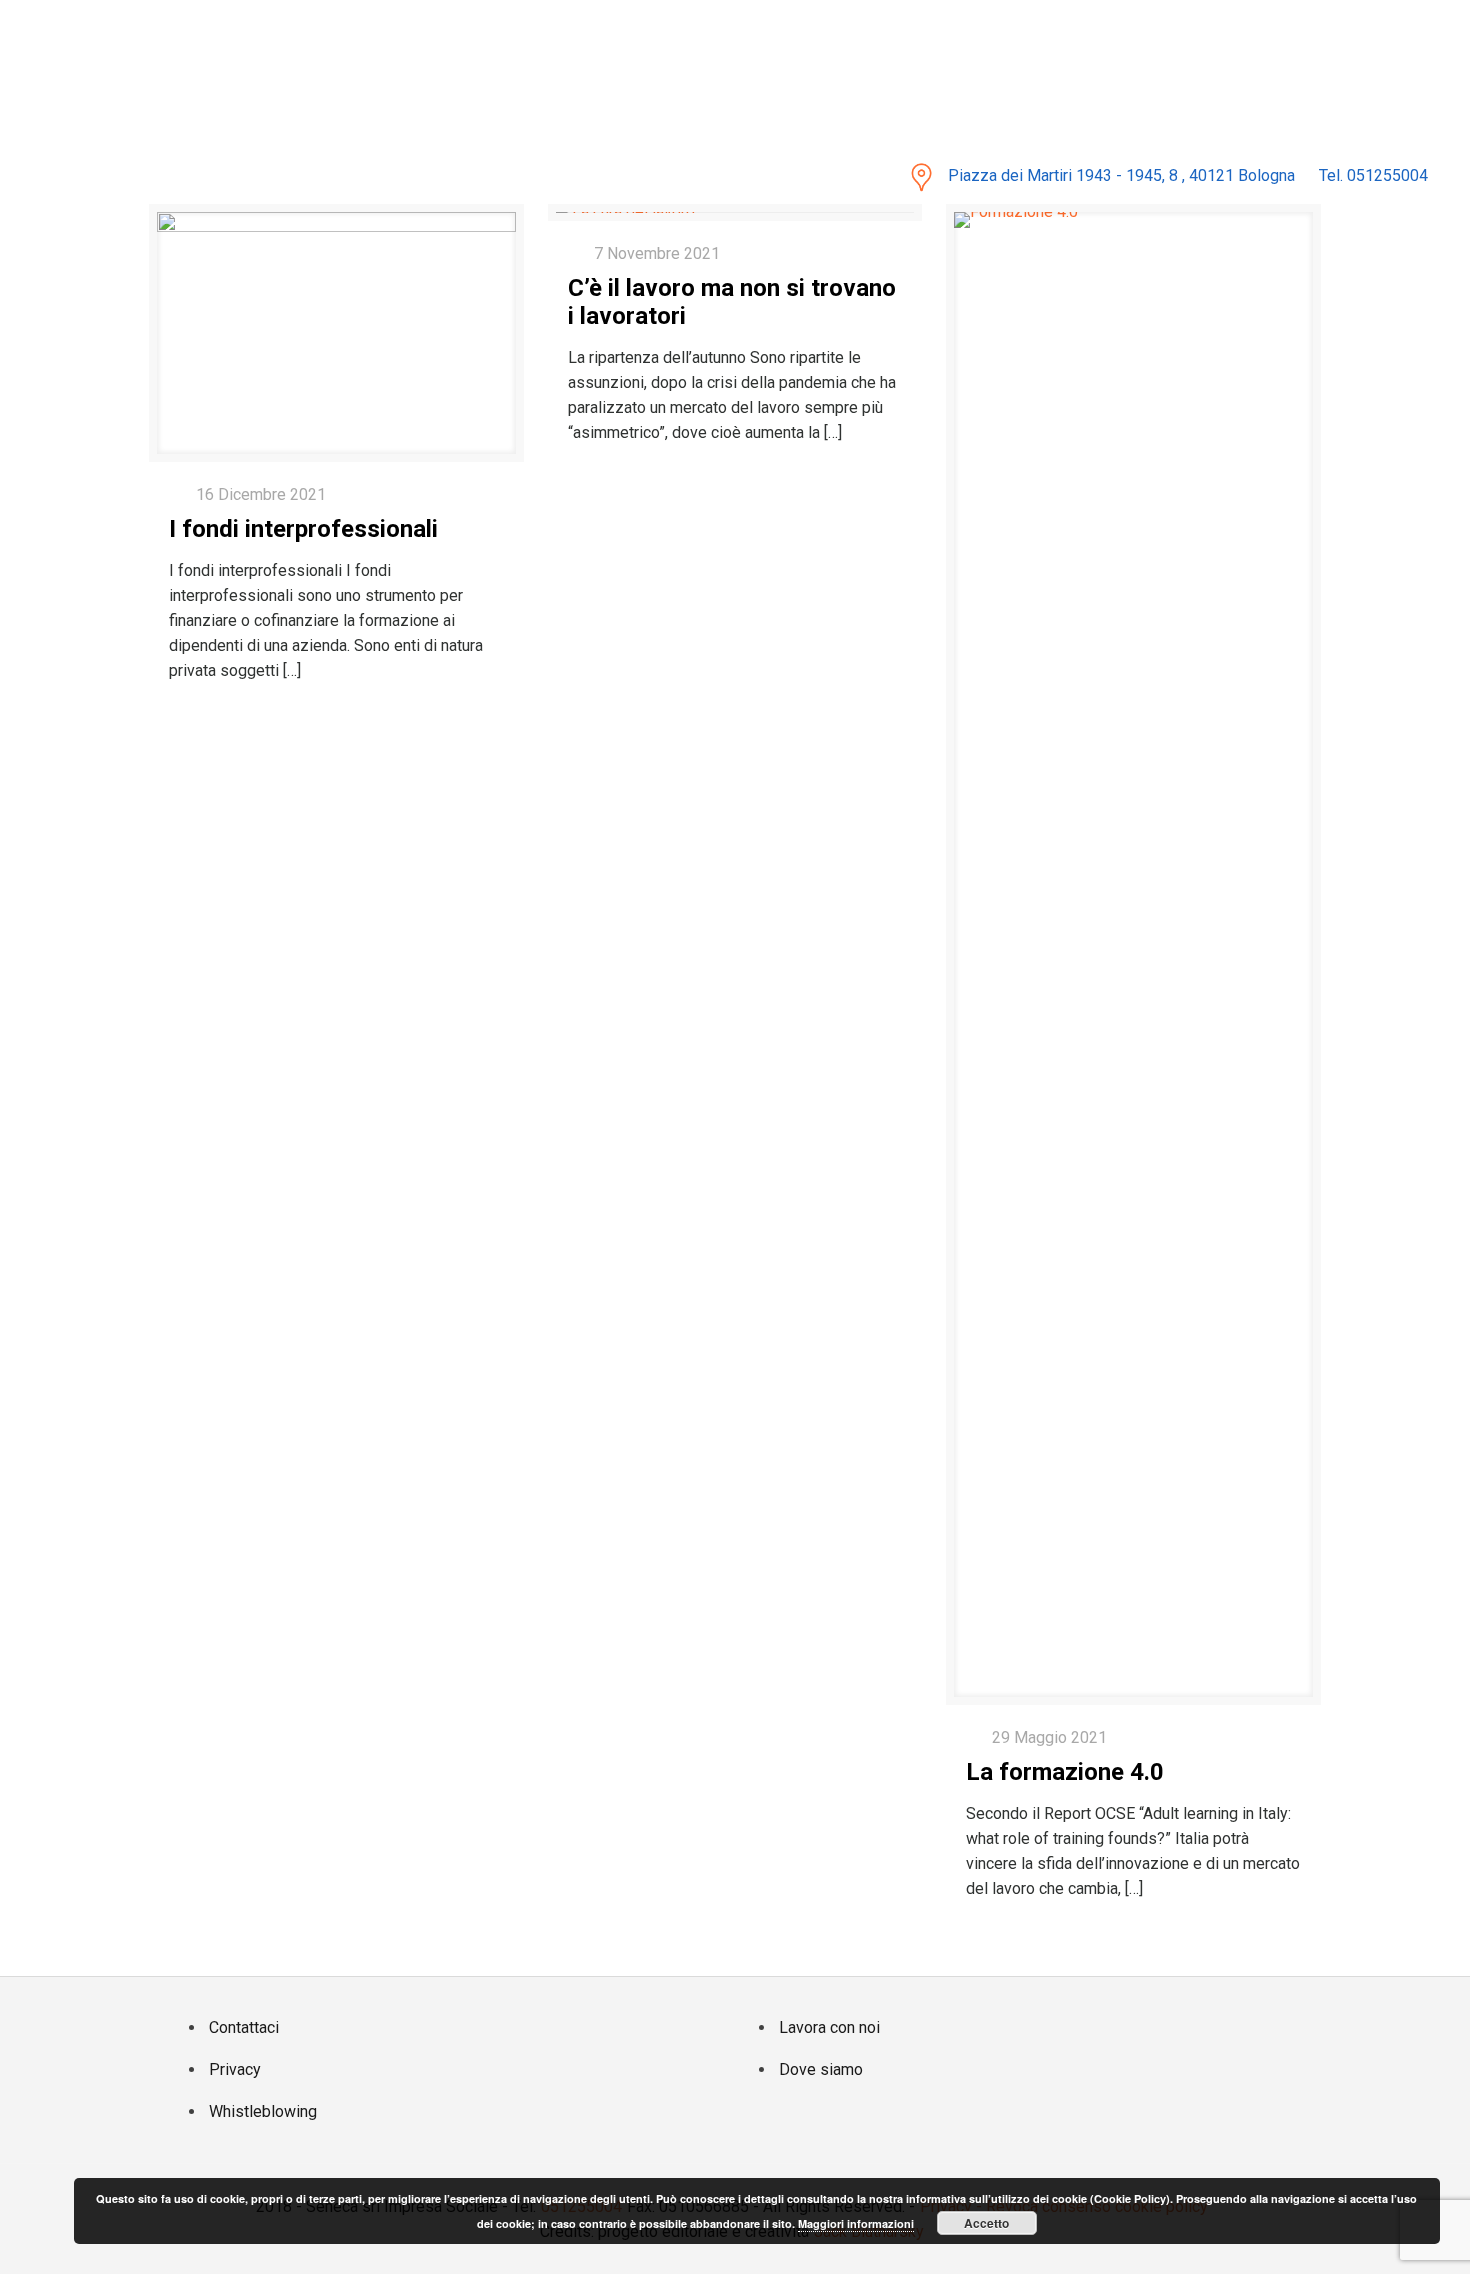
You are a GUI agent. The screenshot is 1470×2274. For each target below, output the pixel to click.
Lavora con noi (829, 2027)
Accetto (986, 2223)
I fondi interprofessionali (303, 529)
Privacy (235, 2069)
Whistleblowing (263, 2111)
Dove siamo (821, 2069)
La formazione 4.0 (1065, 1772)
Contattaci (244, 2027)
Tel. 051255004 (1373, 175)
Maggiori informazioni (856, 2223)
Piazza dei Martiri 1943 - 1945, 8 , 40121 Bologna (1121, 175)
